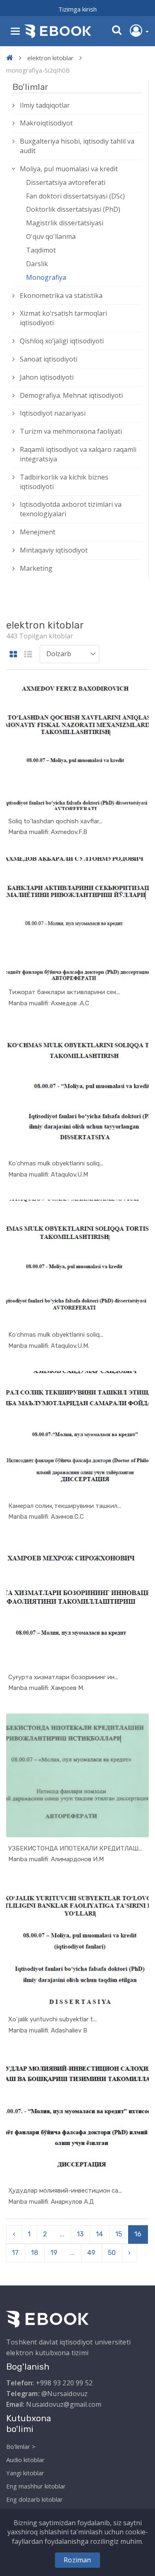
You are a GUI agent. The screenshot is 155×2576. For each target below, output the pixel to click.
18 (35, 2253)
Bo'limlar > (21, 2446)
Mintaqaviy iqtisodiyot (54, 550)
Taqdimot (41, 250)
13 (80, 2234)
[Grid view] (13, 655)
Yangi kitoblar (25, 2473)
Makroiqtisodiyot (46, 123)
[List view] (28, 655)
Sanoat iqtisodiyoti (49, 359)
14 (99, 2234)
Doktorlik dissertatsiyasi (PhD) (73, 209)
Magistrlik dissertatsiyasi (65, 223)
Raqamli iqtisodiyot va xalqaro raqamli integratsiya (78, 454)
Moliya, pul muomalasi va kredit (69, 169)
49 (91, 2253)
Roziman (77, 2560)
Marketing (36, 568)
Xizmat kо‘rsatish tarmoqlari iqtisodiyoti (63, 318)
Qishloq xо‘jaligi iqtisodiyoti (62, 341)
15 (119, 2234)
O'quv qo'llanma (51, 236)
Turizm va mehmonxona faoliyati (71, 431)
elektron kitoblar (50, 58)
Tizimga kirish (77, 9)
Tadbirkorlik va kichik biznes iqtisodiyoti (64, 482)
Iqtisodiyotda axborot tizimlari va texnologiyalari (71, 509)
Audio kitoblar (25, 2460)
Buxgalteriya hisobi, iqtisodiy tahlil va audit (77, 146)
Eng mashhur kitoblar (36, 2486)
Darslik (37, 264)
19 (54, 2253)
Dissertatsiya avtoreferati (66, 182)
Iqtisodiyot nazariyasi (53, 413)
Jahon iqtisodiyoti (47, 377)
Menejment (38, 532)
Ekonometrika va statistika (61, 295)
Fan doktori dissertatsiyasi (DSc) (75, 196)
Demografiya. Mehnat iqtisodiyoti (71, 395)
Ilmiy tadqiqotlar (45, 105)
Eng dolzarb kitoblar (35, 2499)
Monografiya (46, 277)
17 (15, 2253)
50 (112, 2253)
